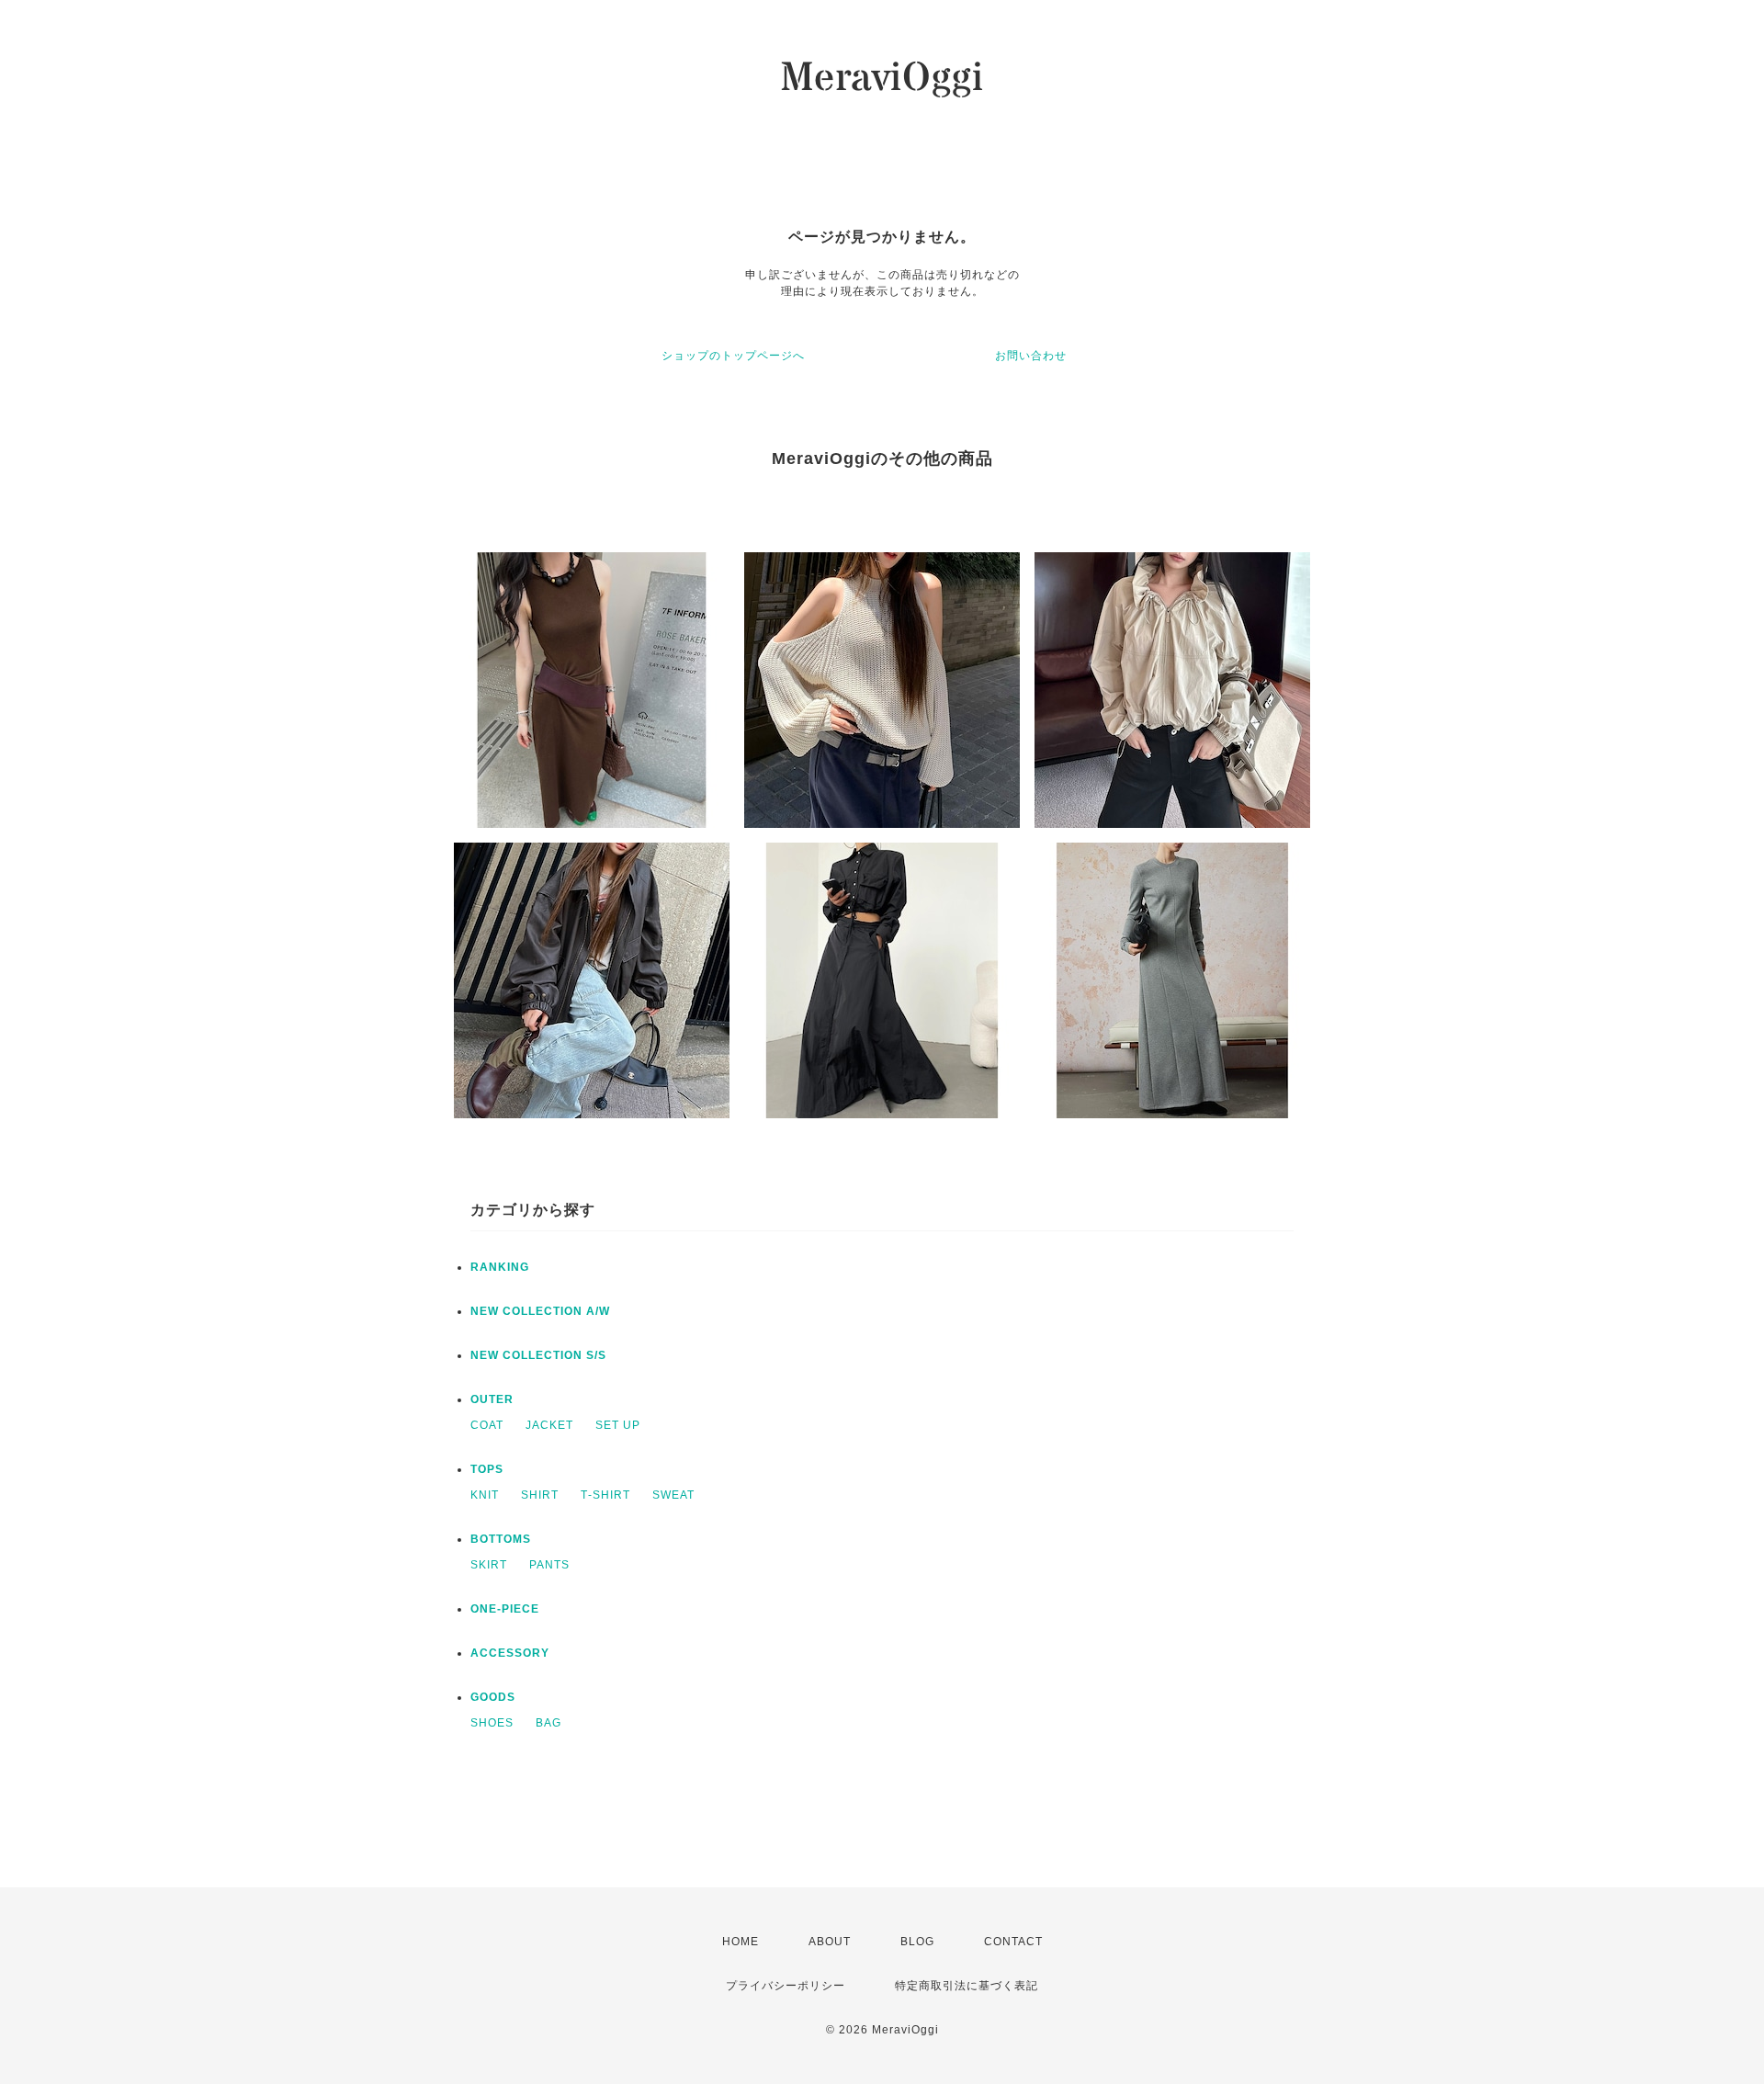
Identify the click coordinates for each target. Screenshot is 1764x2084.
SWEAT (673, 1495)
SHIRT (540, 1495)
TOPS (487, 1469)
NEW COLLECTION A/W (540, 1311)
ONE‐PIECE (505, 1609)
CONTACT (1013, 1942)
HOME (741, 1942)
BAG (548, 1723)
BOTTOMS (501, 1539)
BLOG (917, 1942)
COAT (487, 1425)
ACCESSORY (510, 1653)
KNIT (485, 1495)
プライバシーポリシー (786, 1986)
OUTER (492, 1399)
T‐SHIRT (605, 1495)
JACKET (549, 1425)
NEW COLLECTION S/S (538, 1355)
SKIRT (489, 1565)
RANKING (500, 1267)
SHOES (492, 1723)
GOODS (493, 1697)
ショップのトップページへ (733, 356)
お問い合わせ (1031, 356)
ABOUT (830, 1942)
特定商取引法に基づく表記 (967, 1986)
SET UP (618, 1425)
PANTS (549, 1565)
